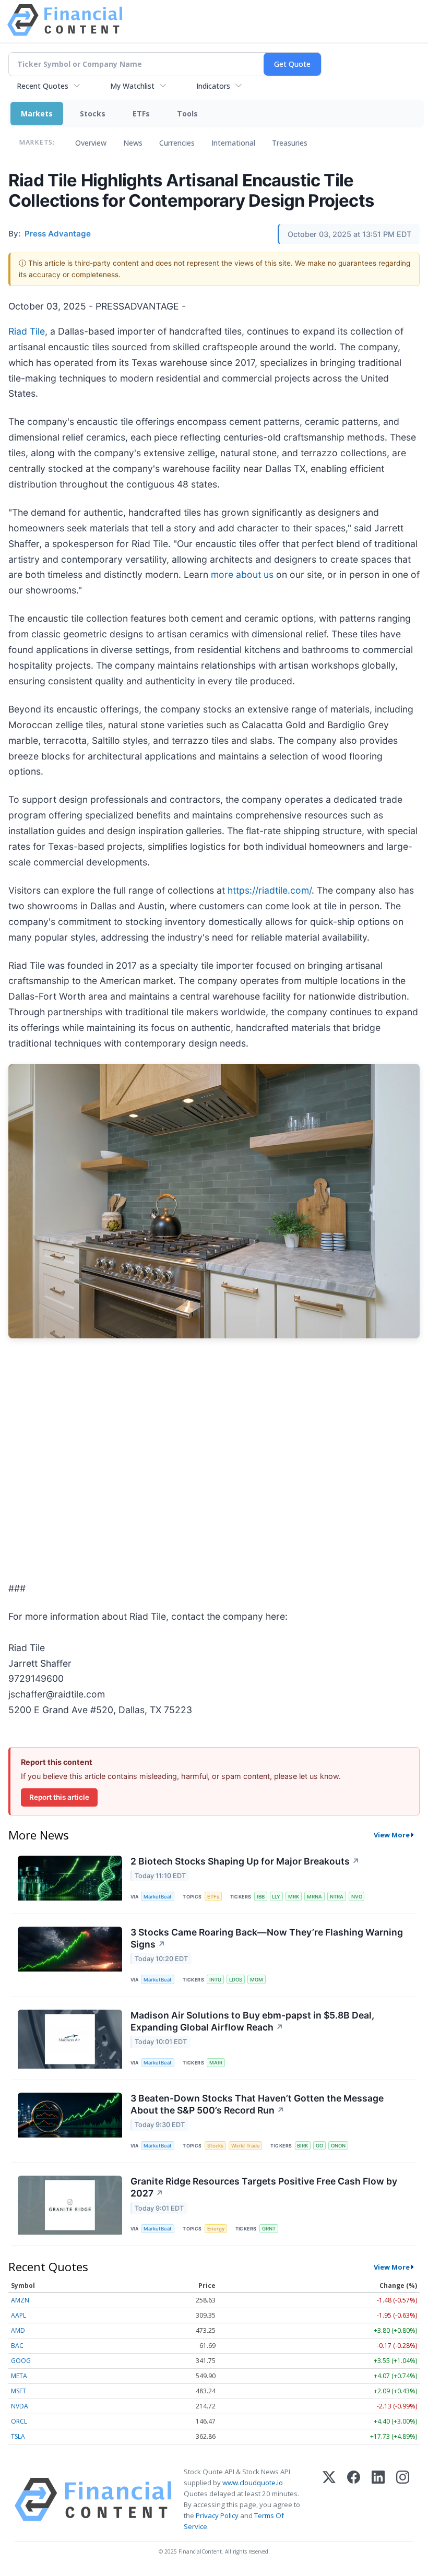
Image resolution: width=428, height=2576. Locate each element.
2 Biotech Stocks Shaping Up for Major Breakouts (245, 1861)
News (133, 143)
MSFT (19, 2391)
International (233, 143)
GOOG (21, 2361)
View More (392, 1835)
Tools (187, 114)
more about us (242, 574)
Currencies (177, 143)
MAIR (216, 2063)
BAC (17, 2346)
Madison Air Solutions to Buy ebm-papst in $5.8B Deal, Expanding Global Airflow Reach (252, 2021)
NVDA (20, 2406)
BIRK (302, 2146)
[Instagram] (403, 2500)
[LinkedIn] (378, 2500)
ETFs (141, 114)
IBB (261, 1897)
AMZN (20, 2300)
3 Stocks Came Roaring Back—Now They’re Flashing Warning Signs (267, 1938)
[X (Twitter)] (329, 2500)
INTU (215, 1980)
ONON (338, 2146)
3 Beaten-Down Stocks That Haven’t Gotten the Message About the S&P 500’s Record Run (257, 2104)
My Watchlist (132, 86)
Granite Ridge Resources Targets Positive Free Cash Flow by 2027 (264, 2187)
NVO (357, 1897)
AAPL (19, 2315)
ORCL (19, 2421)
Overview (91, 143)
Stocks (93, 114)
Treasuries (290, 143)
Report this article (59, 1797)
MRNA (314, 1897)
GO (319, 2146)
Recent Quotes (43, 86)
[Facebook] (354, 2500)
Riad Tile (27, 331)
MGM (257, 1980)
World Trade (246, 2146)
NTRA (337, 1897)
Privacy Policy (217, 2515)
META (19, 2376)
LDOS (236, 1980)
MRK (294, 1897)
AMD (18, 2330)
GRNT (269, 2229)
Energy (216, 2229)
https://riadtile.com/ (270, 890)
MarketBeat (158, 1897)
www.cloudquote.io (253, 2483)
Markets (37, 114)
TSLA (18, 2436)
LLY (276, 1897)
